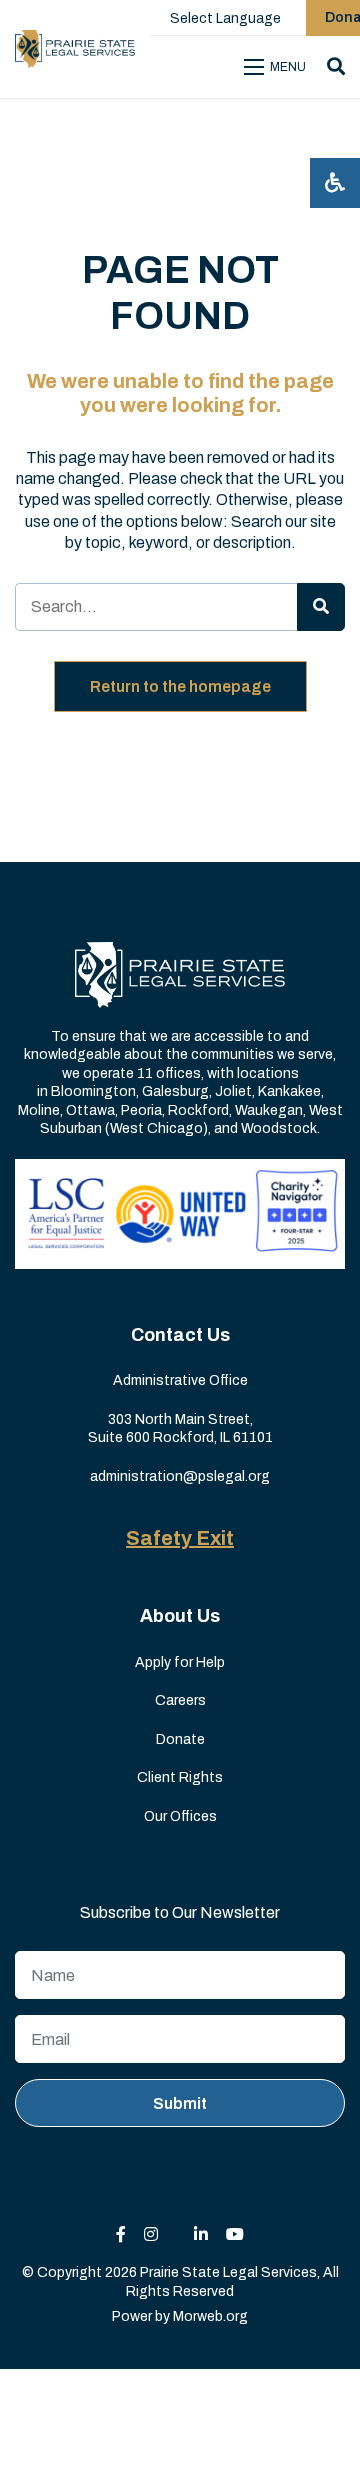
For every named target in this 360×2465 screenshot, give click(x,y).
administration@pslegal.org (180, 1476)
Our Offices (180, 1816)
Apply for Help (180, 1662)
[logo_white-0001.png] (180, 974)
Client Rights (180, 1777)
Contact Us (180, 1335)
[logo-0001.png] (75, 49)
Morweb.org (210, 2316)
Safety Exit (180, 1538)
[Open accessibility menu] (335, 183)
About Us (180, 1616)
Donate (180, 1739)
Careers (180, 1700)
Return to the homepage (180, 686)
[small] (121, 2234)
